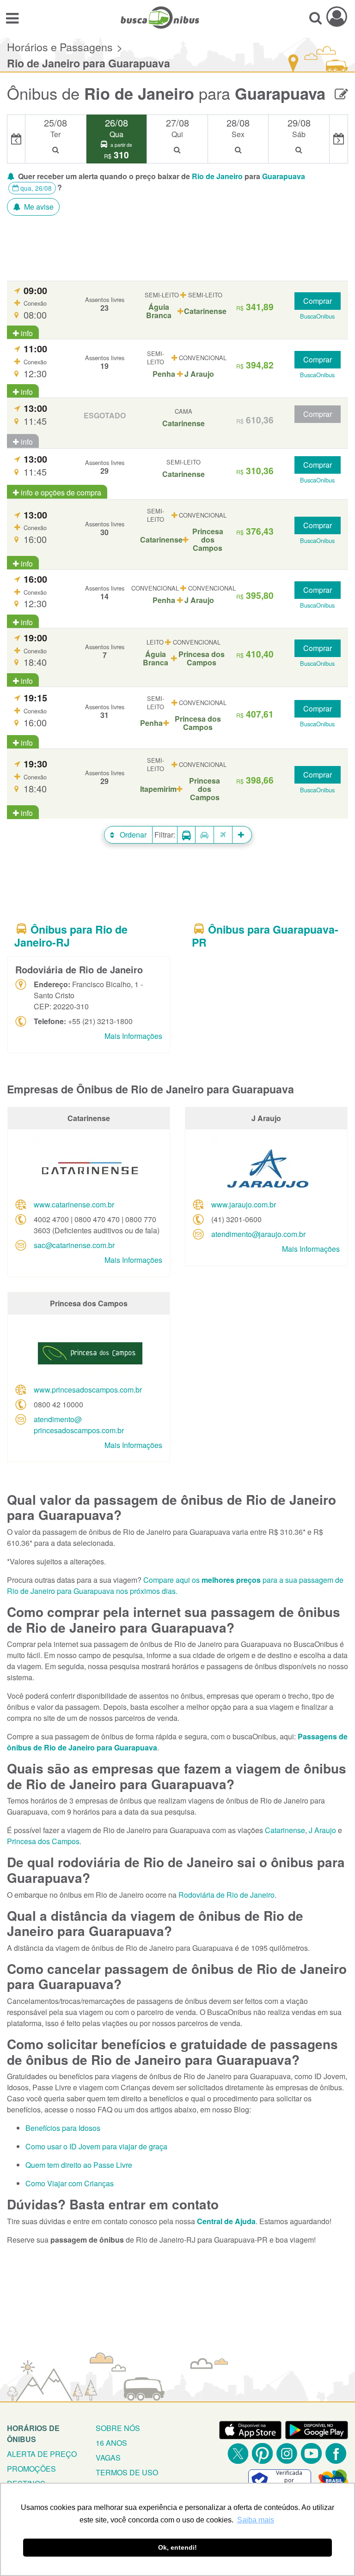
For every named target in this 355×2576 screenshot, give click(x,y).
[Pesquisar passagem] (315, 18)
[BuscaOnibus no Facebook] (336, 2453)
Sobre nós (118, 2428)
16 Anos (111, 2443)
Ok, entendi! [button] (177, 2547)
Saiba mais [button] (256, 2520)
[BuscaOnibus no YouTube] (311, 2453)
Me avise (38, 207)
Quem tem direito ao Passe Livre (79, 2165)
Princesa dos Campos (43, 1841)
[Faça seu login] (337, 16)
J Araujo (322, 1830)
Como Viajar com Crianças (70, 2183)
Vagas (108, 2458)
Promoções (31, 2469)
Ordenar (132, 835)
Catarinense (285, 1830)
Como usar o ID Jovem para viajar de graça (96, 2146)
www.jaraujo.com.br (244, 1204)
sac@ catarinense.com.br (74, 1245)
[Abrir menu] (12, 18)
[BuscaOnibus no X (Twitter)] (238, 2453)
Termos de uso (127, 2472)
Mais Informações (133, 1036)
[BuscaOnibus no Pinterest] (262, 2453)
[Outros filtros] (242, 835)
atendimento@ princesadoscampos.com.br (79, 1425)
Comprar (318, 301)
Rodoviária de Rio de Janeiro (226, 1895)
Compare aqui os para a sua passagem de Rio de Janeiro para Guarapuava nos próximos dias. (175, 1585)
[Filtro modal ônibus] (186, 835)
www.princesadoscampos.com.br (88, 1390)
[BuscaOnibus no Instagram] (287, 2453)
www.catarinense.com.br (74, 1204)
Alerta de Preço (42, 2454)
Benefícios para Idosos (63, 2128)
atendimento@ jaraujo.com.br (258, 1234)
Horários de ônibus (33, 2434)
